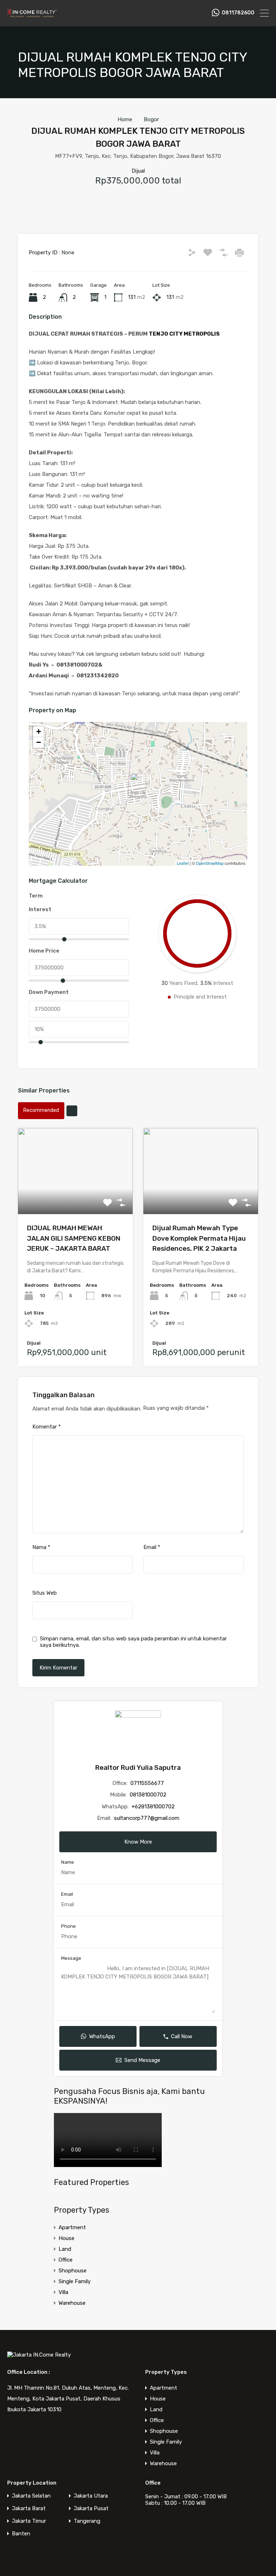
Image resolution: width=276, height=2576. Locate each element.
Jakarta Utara (91, 2496)
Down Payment (49, 992)
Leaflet (183, 863)
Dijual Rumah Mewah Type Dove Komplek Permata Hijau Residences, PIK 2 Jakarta (199, 1238)
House (66, 2238)
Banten (21, 2534)
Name (68, 1862)
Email (152, 1547)
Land (65, 2249)
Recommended (41, 1110)
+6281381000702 (153, 1807)
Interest (40, 909)
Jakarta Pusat (91, 2509)
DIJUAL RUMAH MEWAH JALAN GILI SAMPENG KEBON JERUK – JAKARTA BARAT (74, 1238)
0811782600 (238, 13)
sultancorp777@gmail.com (147, 1818)
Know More (138, 1842)
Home (125, 119)
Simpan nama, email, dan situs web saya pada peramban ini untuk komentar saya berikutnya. (133, 1642)
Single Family (75, 2281)
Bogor (151, 119)
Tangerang (87, 2521)
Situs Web (45, 1593)
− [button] (39, 742)
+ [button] (39, 732)
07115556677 (147, 1783)
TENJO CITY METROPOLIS (184, 334)
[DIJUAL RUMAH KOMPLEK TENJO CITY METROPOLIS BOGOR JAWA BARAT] (138, 784)
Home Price (44, 951)
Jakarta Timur (29, 2521)
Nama (41, 1547)
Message (71, 1958)
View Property (75, 1197)
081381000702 (148, 1795)
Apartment (72, 2227)
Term (36, 896)
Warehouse (72, 2303)
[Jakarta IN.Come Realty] (32, 17)
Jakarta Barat (29, 2509)
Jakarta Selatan (31, 2496)
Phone (68, 1926)
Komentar (47, 1427)
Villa (63, 2292)
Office (66, 2260)
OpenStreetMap (210, 863)
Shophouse (73, 2271)
